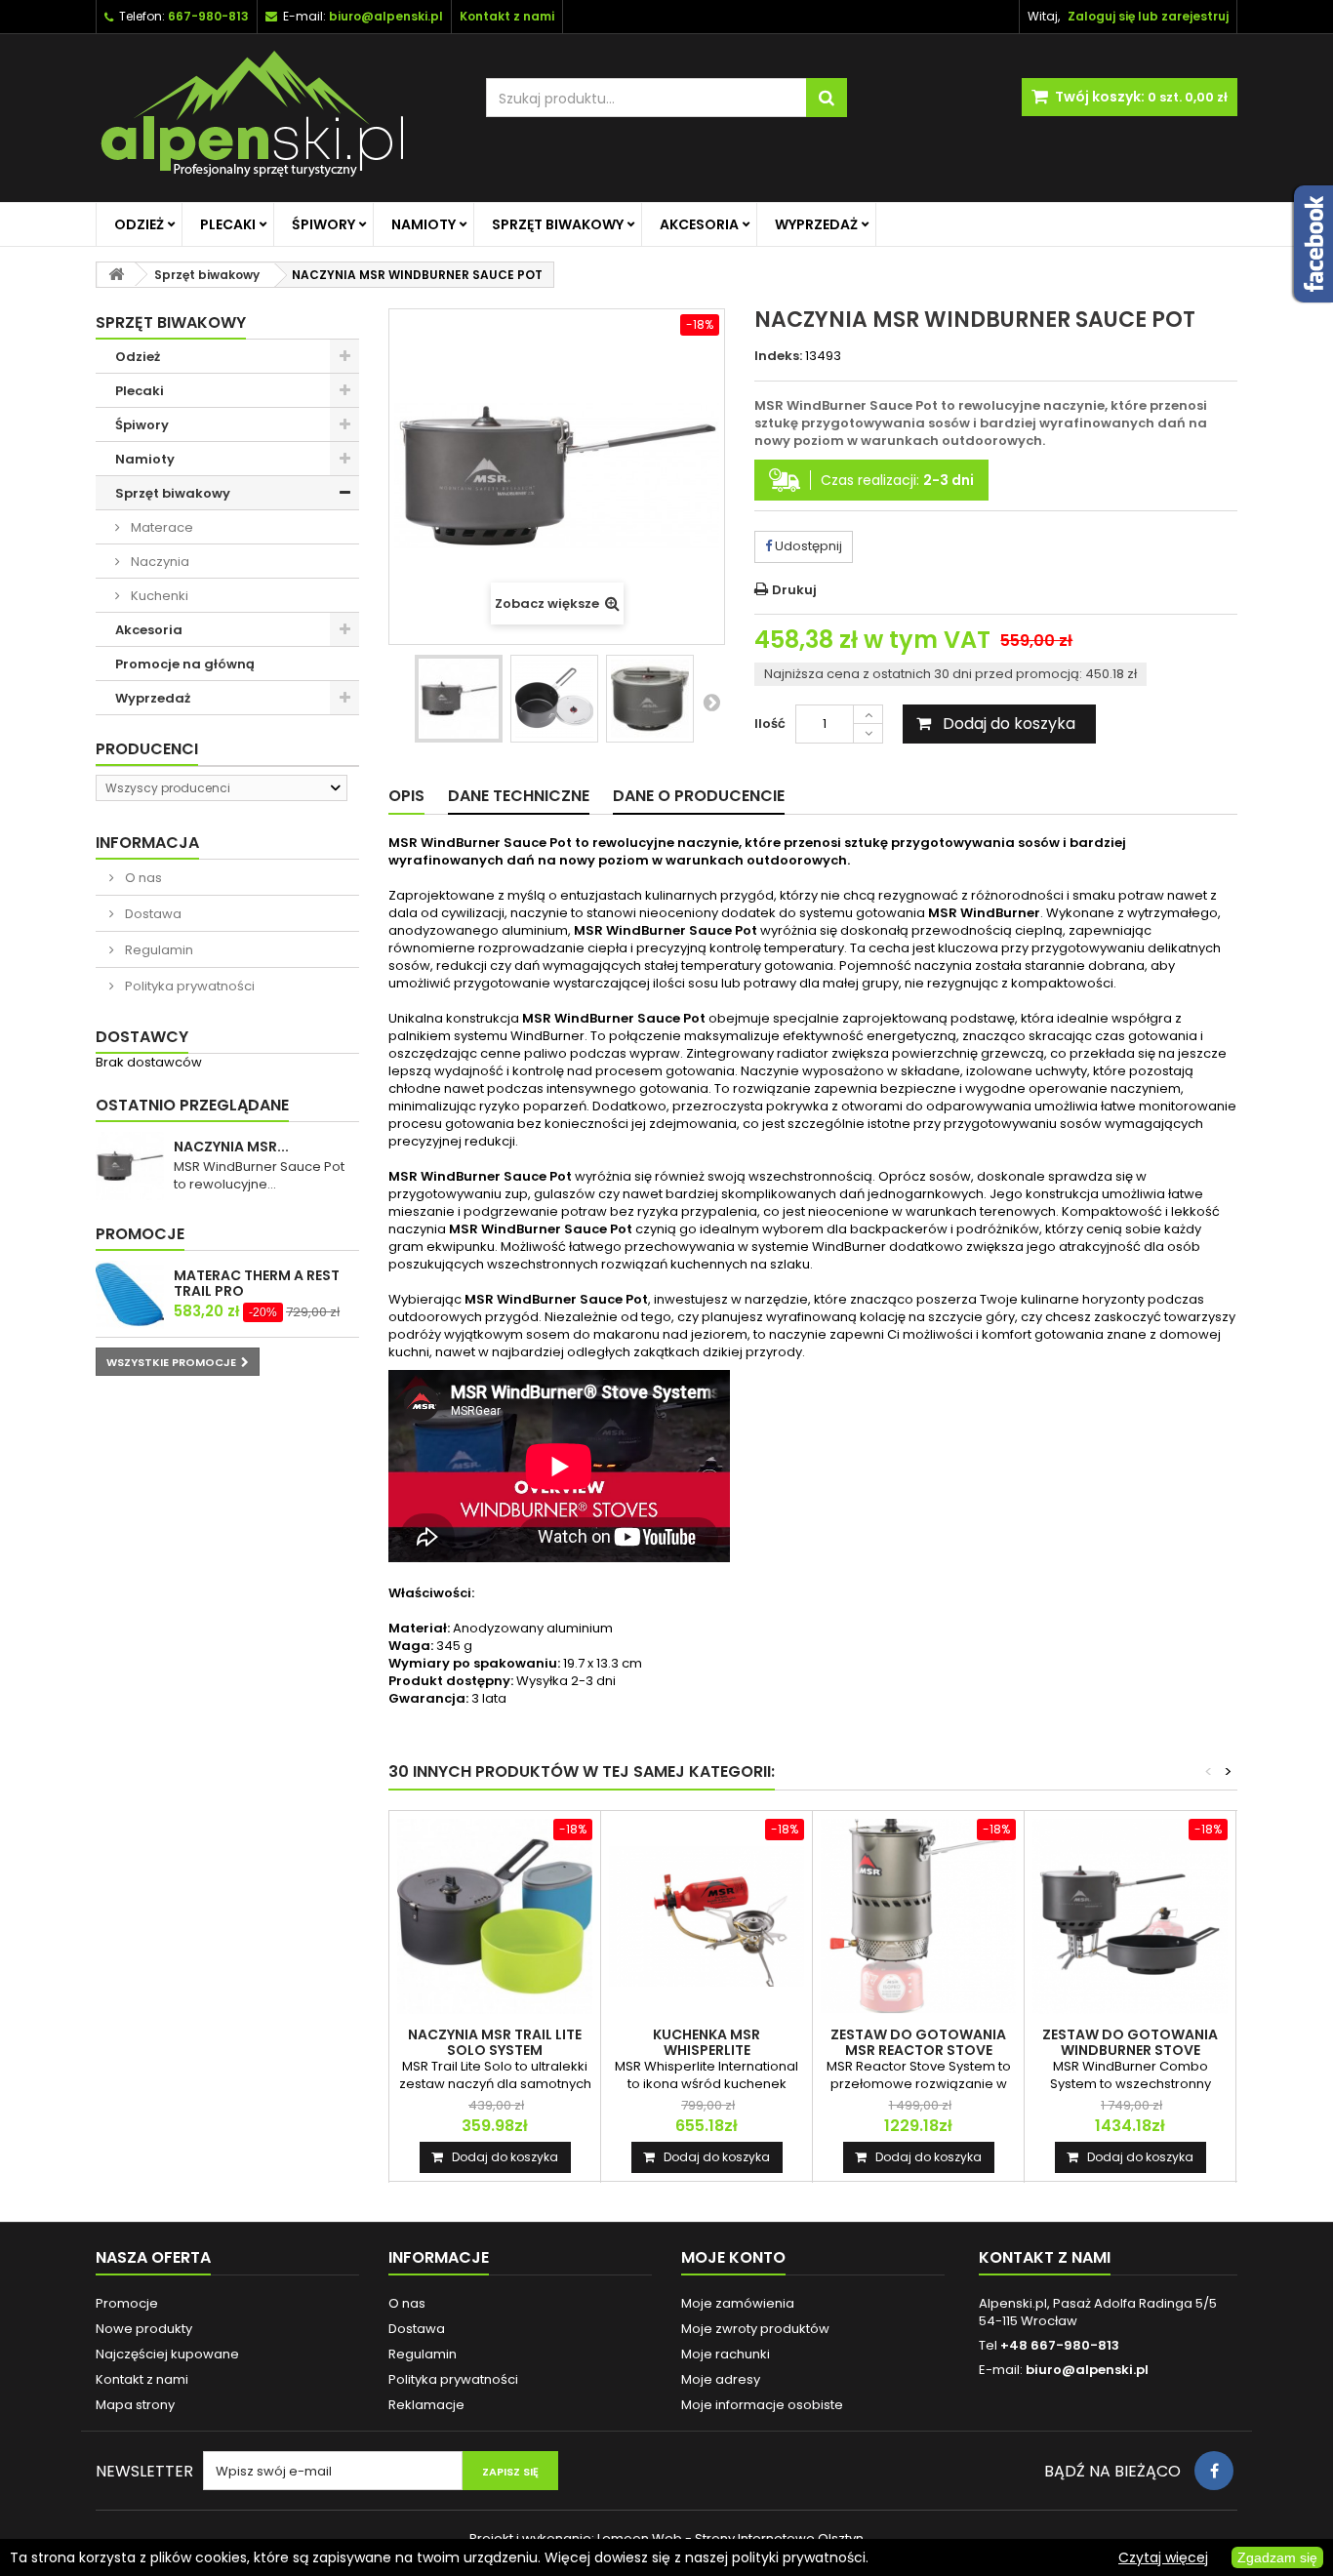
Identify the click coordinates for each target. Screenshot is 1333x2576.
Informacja (147, 843)
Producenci (147, 749)
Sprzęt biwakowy (558, 224)
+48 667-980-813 (1060, 2345)
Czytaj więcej (1163, 2557)
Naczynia (159, 562)
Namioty (424, 224)
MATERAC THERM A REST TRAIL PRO (257, 1283)
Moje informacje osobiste (762, 2405)
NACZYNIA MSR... (231, 1147)
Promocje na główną (185, 664)
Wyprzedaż (816, 224)
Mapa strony (135, 2405)
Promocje (140, 1234)
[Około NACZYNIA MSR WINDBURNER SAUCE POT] (130, 1166)
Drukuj (794, 590)
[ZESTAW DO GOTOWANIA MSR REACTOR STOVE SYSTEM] (918, 1916)
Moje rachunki (726, 2354)
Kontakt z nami (142, 2379)
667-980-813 (208, 16)
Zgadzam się (1277, 2557)
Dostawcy (142, 1037)
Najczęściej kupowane (167, 2354)
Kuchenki (158, 596)
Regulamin (158, 950)
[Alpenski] (276, 118)
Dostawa (152, 914)
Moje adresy (721, 2379)
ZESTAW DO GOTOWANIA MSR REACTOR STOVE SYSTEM (918, 2050)
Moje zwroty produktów (755, 2329)
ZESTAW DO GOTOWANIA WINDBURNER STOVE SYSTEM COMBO (1130, 2050)
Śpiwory (323, 224)
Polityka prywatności (188, 986)
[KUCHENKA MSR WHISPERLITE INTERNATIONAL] (707, 1916)
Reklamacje (426, 2405)
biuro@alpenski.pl (386, 16)
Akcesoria (699, 224)
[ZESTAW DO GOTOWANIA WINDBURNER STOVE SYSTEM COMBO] (1130, 1916)
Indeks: (778, 356)
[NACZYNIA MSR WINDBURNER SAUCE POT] (459, 699)
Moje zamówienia (738, 2303)
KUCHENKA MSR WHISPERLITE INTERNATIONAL (707, 2050)
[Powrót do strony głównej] (116, 275)
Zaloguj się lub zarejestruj (1148, 16)
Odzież (139, 224)
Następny (711, 702)
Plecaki (228, 224)
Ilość (770, 724)
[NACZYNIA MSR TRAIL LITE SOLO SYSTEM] (495, 1916)
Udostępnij (807, 546)
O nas (142, 878)
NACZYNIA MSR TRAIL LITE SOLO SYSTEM (495, 2042)
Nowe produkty (144, 2329)
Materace (161, 527)
